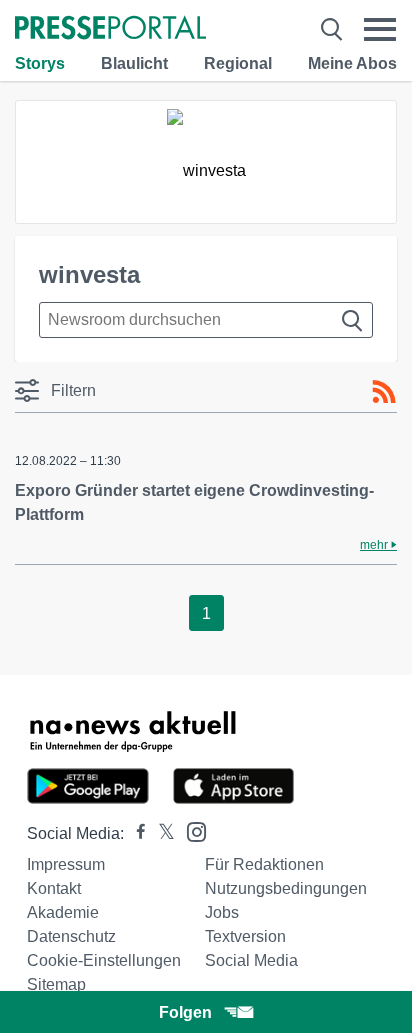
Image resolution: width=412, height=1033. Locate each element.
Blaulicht (134, 63)
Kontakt (54, 888)
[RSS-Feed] (384, 392)
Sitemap (56, 984)
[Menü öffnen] (380, 29)
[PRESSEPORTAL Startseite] (110, 29)
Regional (238, 63)
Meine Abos (352, 63)
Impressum (66, 864)
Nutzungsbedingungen (286, 888)
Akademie (63, 912)
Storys (40, 63)
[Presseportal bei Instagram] (190, 830)
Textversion (245, 936)
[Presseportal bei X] (160, 833)
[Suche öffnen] (331, 29)
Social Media (251, 960)
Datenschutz (71, 936)
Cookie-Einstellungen (104, 960)
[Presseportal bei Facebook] (135, 833)
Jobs (222, 912)
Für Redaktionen (264, 864)
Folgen (185, 1012)
